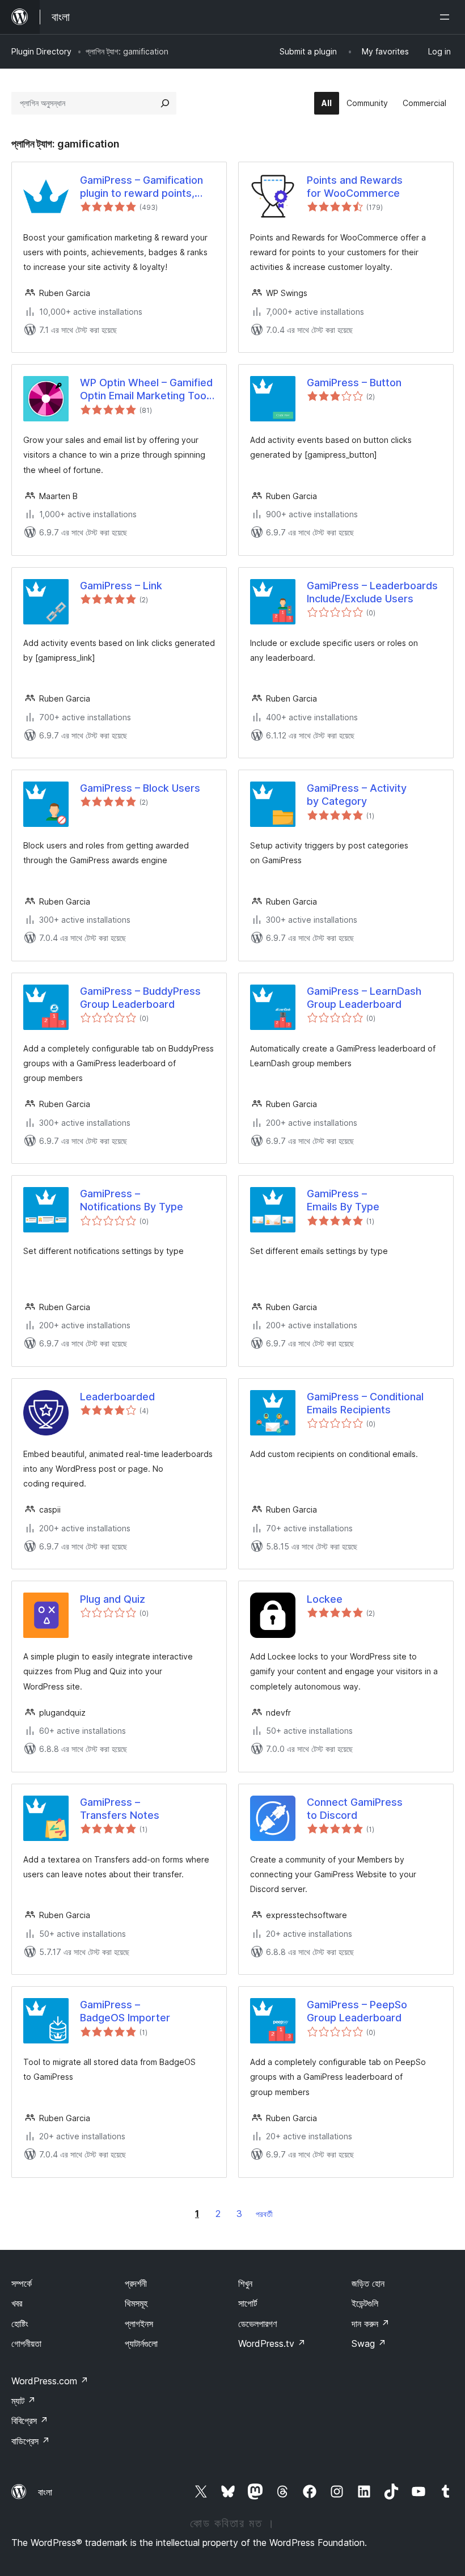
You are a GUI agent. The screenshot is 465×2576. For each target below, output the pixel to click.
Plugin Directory (41, 51)
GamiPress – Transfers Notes (120, 1809)
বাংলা (45, 2492)
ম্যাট (24, 2401)
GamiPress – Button (354, 383)
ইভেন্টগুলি (365, 2303)
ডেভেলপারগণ (257, 2324)
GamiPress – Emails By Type (343, 1200)
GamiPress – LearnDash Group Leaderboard (364, 998)
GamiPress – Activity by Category (357, 795)
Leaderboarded (117, 1397)
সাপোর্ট (248, 2303)
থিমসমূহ (136, 2303)
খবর (17, 2303)
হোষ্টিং (20, 2324)
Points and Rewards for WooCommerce (355, 187)
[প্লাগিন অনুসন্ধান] (165, 103)
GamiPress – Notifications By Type (132, 1200)
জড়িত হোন (368, 2283)
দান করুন (371, 2324)
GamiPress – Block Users (140, 788)
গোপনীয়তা (26, 2343)
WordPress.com (50, 2381)
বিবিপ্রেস (30, 2421)
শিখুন (245, 2283)
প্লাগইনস (139, 2324)
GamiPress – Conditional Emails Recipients (365, 1403)
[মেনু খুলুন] (447, 17)
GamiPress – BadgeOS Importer (125, 2011)
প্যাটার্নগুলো (141, 2343)
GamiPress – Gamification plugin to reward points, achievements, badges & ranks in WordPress (141, 187)
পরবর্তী (264, 2214)
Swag (369, 2343)
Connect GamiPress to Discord (355, 1809)
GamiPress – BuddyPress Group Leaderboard (140, 998)
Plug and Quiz (113, 1599)
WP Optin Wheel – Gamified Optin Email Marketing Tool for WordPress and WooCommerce (146, 390)
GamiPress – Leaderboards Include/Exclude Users (372, 592)
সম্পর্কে (22, 2283)
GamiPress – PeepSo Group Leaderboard (357, 2011)
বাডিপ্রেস (31, 2441)
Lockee (325, 1599)
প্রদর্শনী (136, 2283)
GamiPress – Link (121, 586)
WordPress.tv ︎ (272, 2343)
